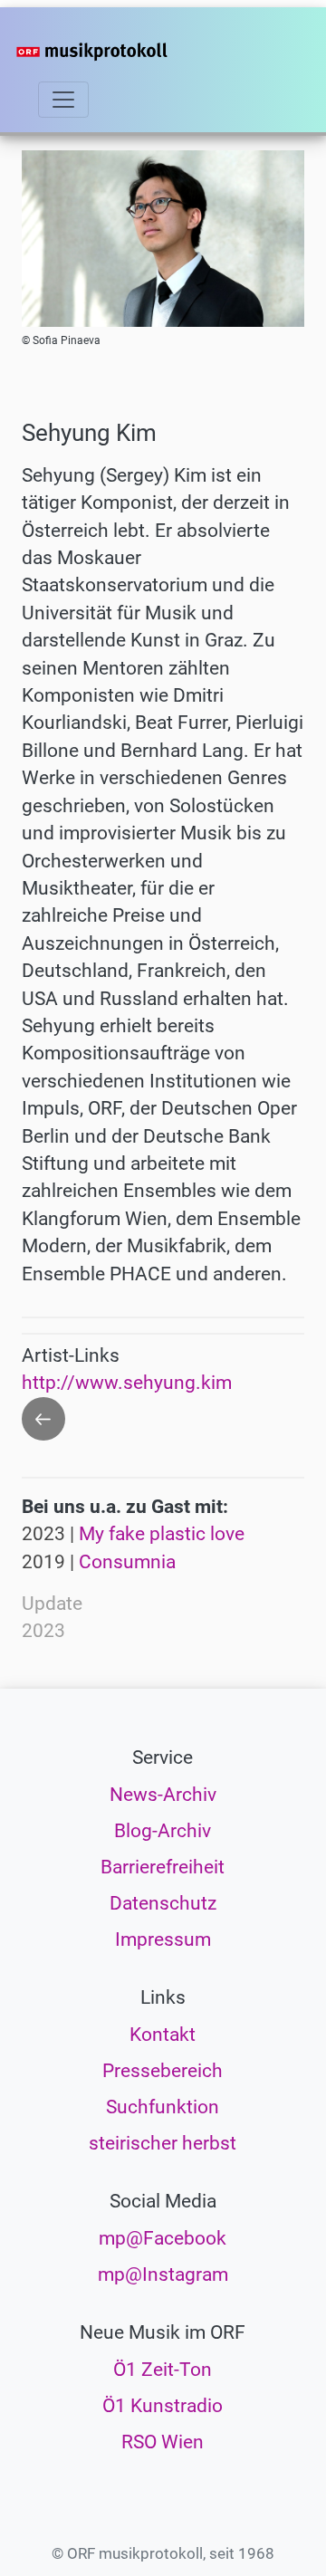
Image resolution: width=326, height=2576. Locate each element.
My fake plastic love (162, 1534)
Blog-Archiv (163, 1831)
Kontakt (163, 2035)
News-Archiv (163, 1795)
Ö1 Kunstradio (163, 2406)
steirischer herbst (163, 2143)
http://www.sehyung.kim (127, 1383)
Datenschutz (163, 1903)
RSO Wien (163, 2442)
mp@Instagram (163, 2274)
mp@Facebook (163, 2238)
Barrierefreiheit (163, 1867)
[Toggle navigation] (63, 100)
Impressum (163, 1939)
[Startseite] (120, 52)
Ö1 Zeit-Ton (163, 2370)
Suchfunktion (163, 2107)
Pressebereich (163, 2071)
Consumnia (127, 1562)
